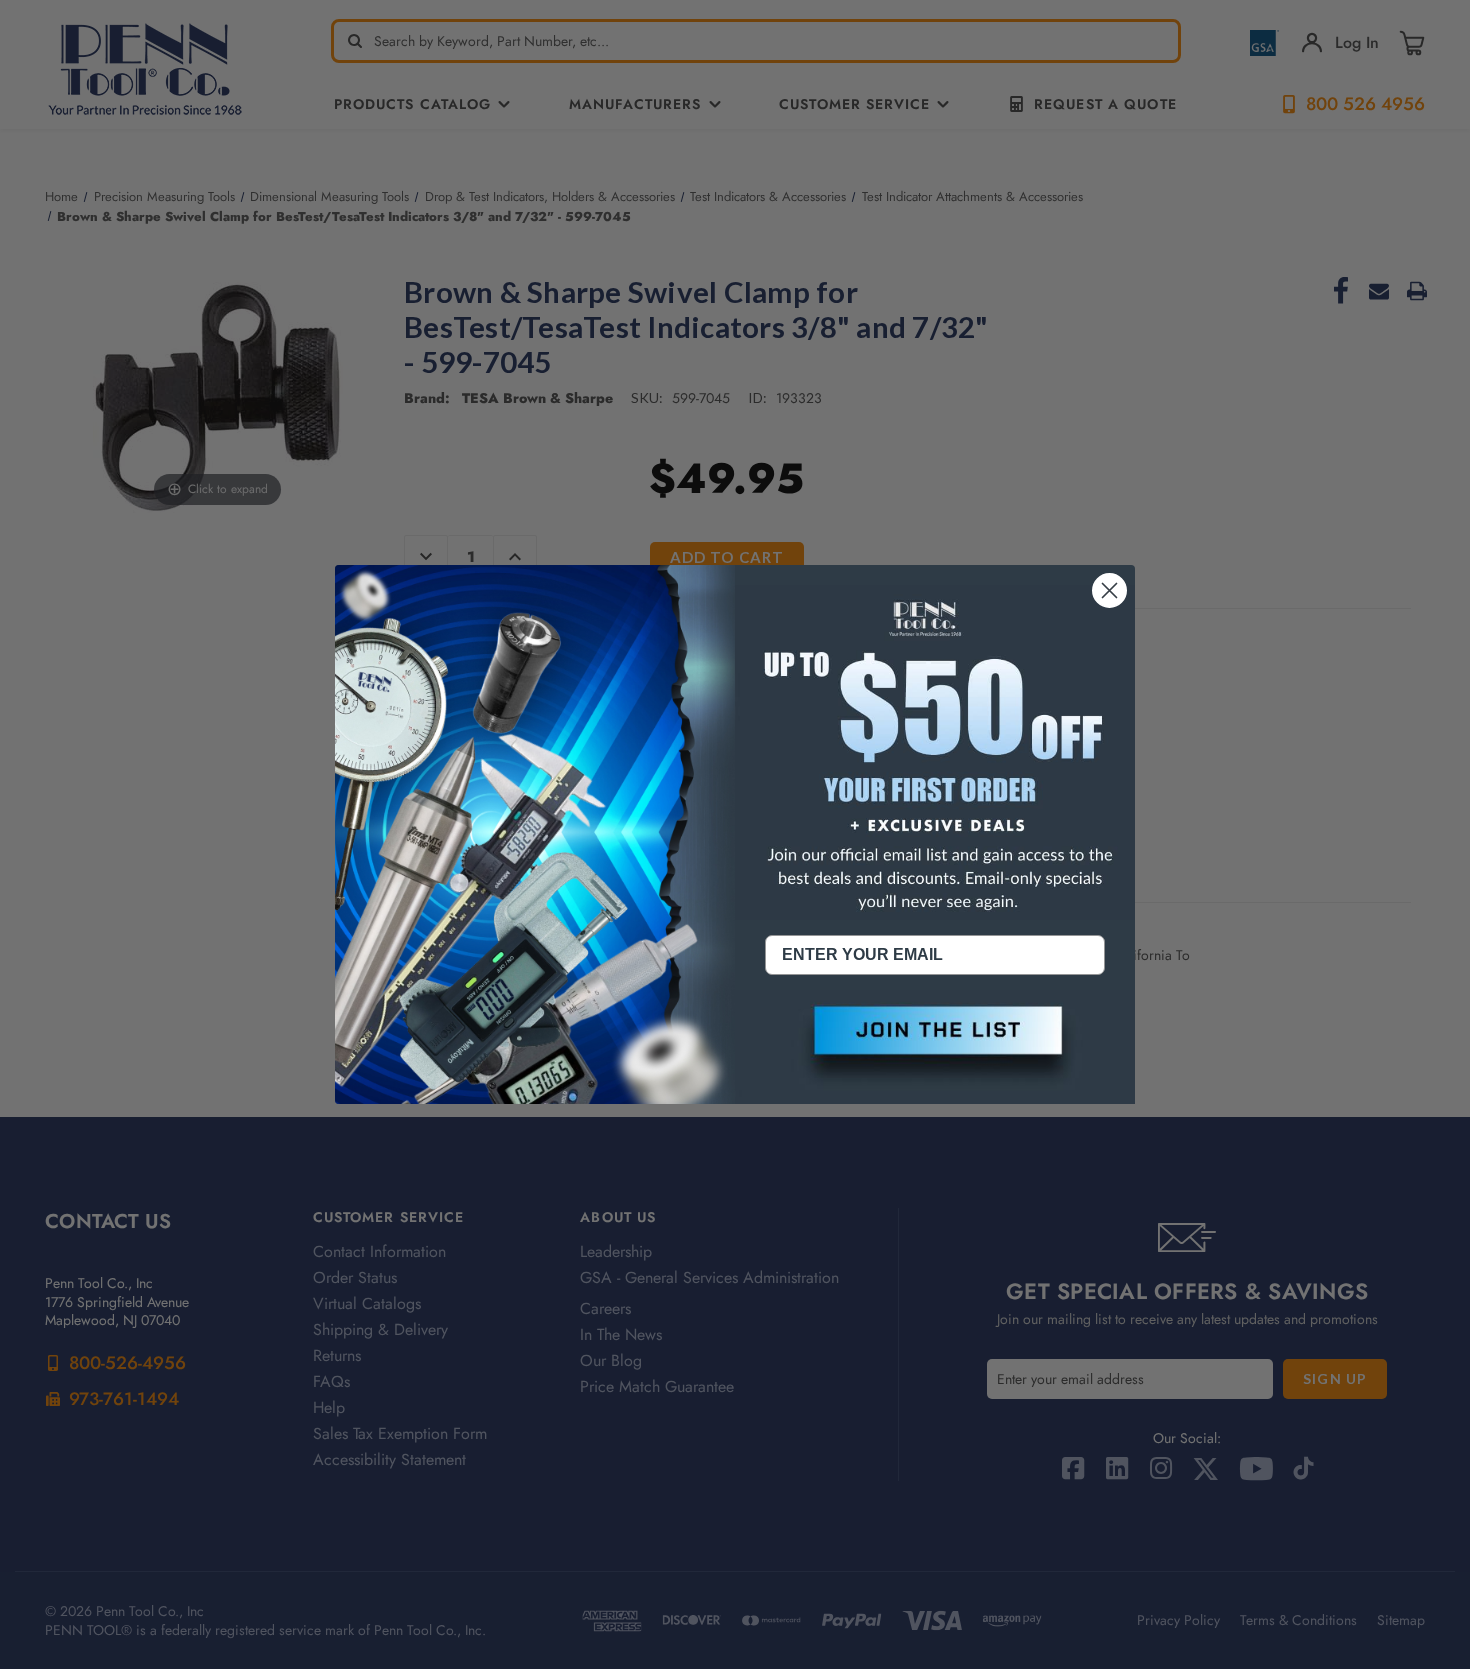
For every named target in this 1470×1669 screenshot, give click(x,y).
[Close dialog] (1109, 590)
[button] (935, 1047)
